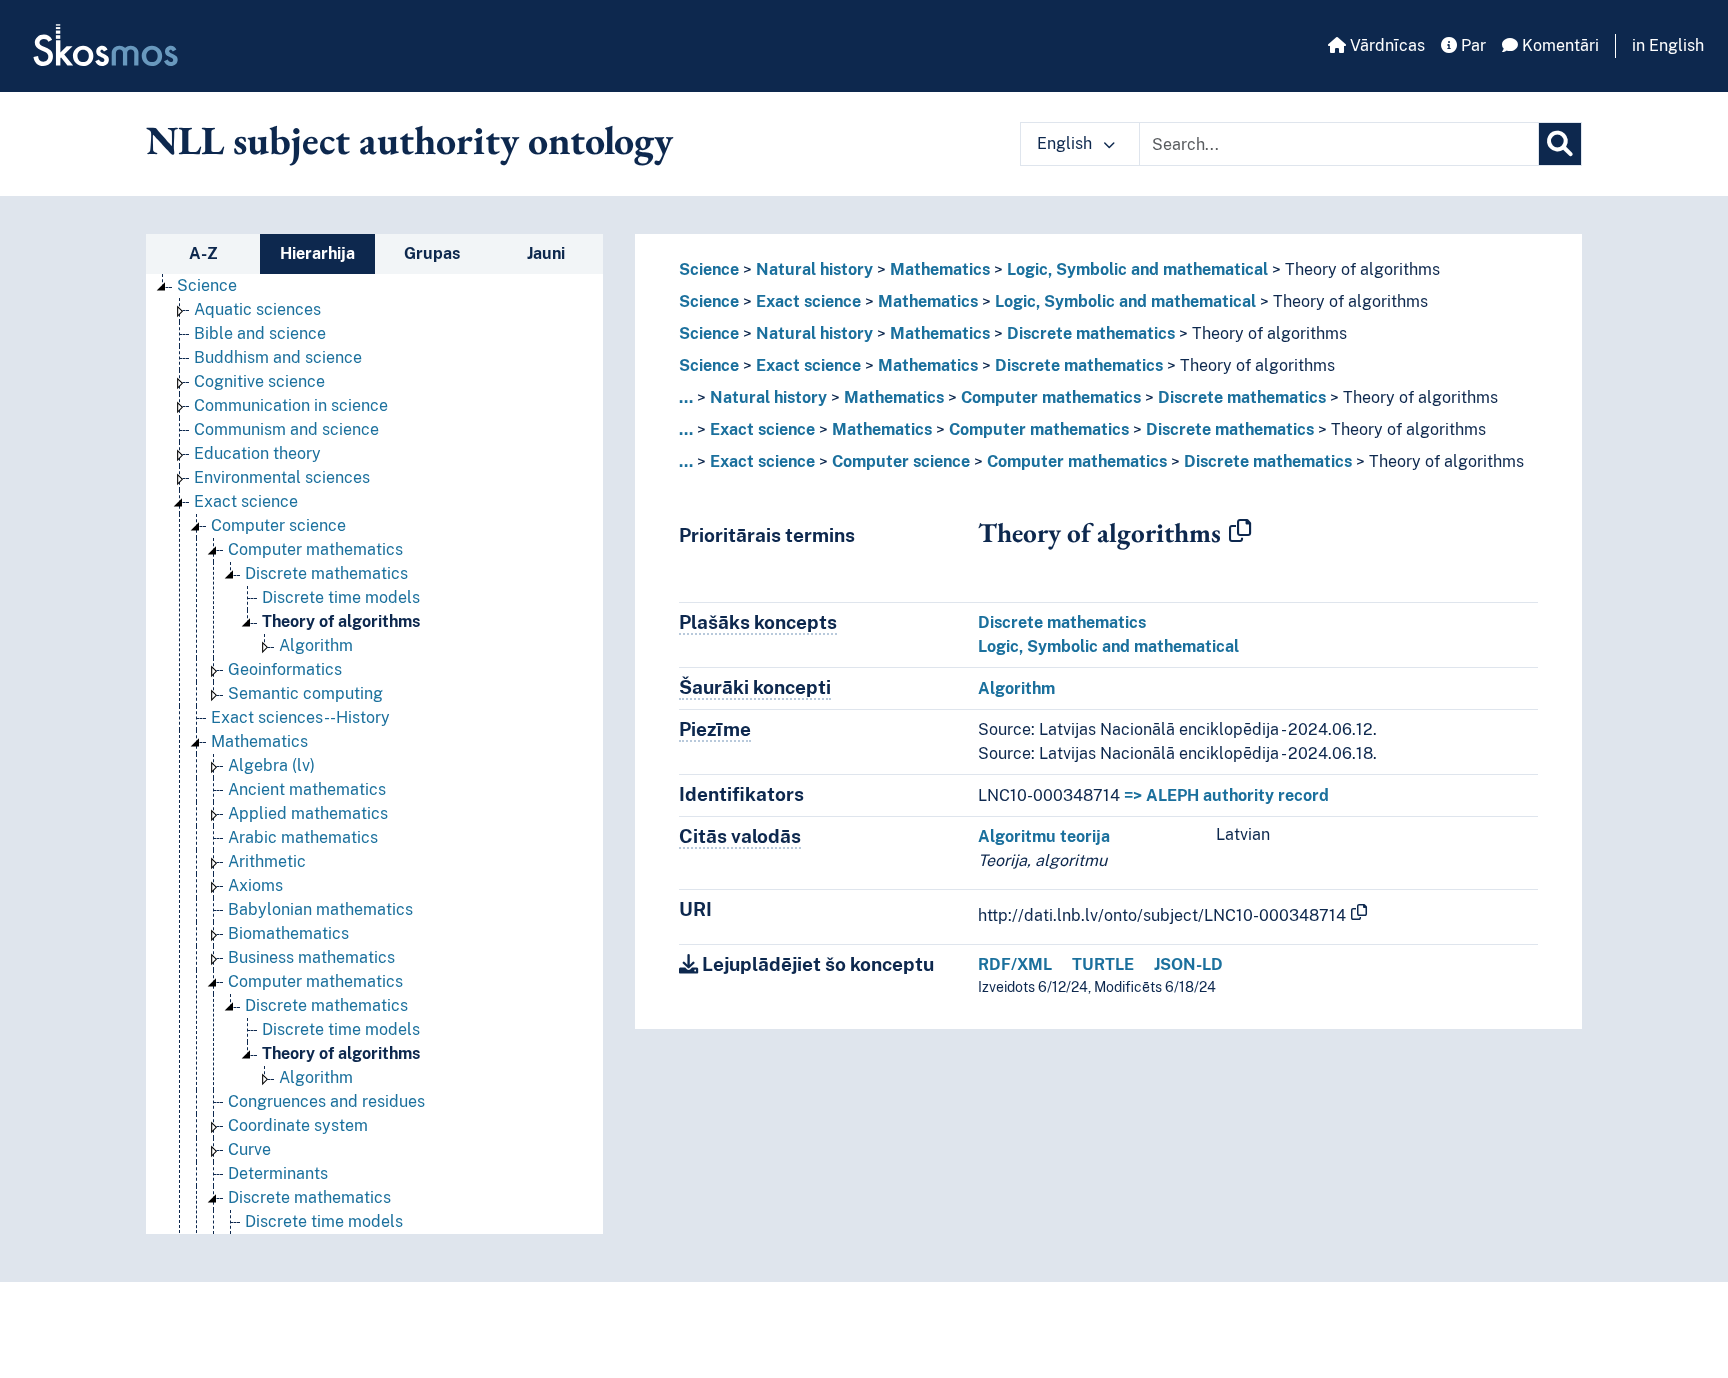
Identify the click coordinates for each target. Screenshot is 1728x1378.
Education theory (257, 453)
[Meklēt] (1560, 144)
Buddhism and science (278, 357)
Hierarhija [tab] (317, 253)
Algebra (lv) (271, 765)
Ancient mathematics (307, 789)
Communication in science (291, 405)
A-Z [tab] (203, 253)
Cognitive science (259, 381)
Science (207, 285)
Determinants (278, 1173)
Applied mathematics (308, 813)
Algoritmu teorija (1044, 836)
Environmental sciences (282, 477)
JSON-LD (1188, 964)
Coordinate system (298, 1125)
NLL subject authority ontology (409, 140)
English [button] (1066, 143)
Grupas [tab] (432, 253)
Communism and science (286, 429)
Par (1471, 45)
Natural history (814, 269)
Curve (249, 1149)
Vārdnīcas (1385, 45)
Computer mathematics (315, 549)
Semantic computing (305, 693)
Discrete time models (341, 597)
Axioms (255, 885)
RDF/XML (1015, 964)
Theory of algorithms (341, 621)
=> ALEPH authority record (1226, 795)
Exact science (246, 501)
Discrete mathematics (326, 573)
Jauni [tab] (546, 253)
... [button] (686, 397)
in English (1668, 45)
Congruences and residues (326, 1101)
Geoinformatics (285, 669)
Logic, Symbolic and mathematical (1137, 269)
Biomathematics (288, 933)
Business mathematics (311, 957)
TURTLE (1103, 964)
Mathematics (259, 741)
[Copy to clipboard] (1240, 532)
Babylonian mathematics (320, 909)
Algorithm (316, 645)
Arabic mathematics (303, 837)
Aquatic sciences (257, 309)
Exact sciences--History (300, 717)
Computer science (278, 525)
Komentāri (1558, 45)
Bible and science (260, 333)
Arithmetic (267, 861)
